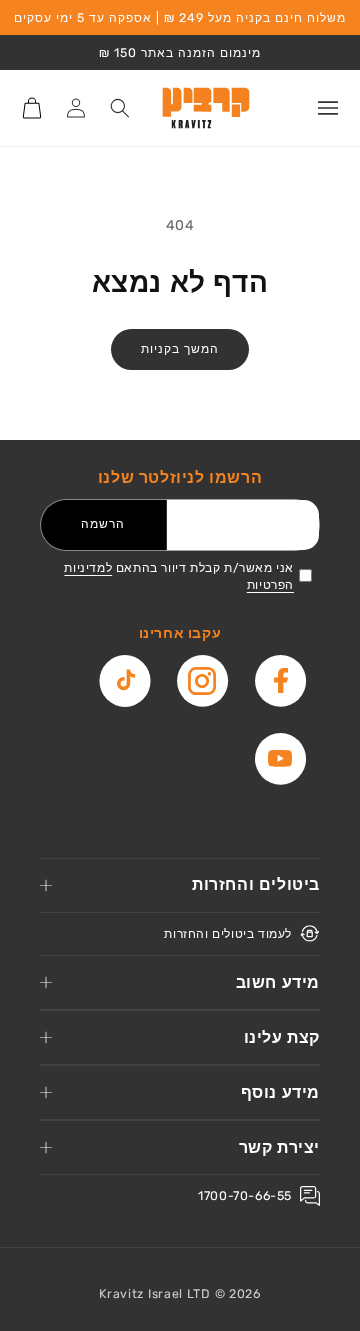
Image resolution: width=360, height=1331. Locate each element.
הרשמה (103, 523)
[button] (328, 108)
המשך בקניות (180, 348)
